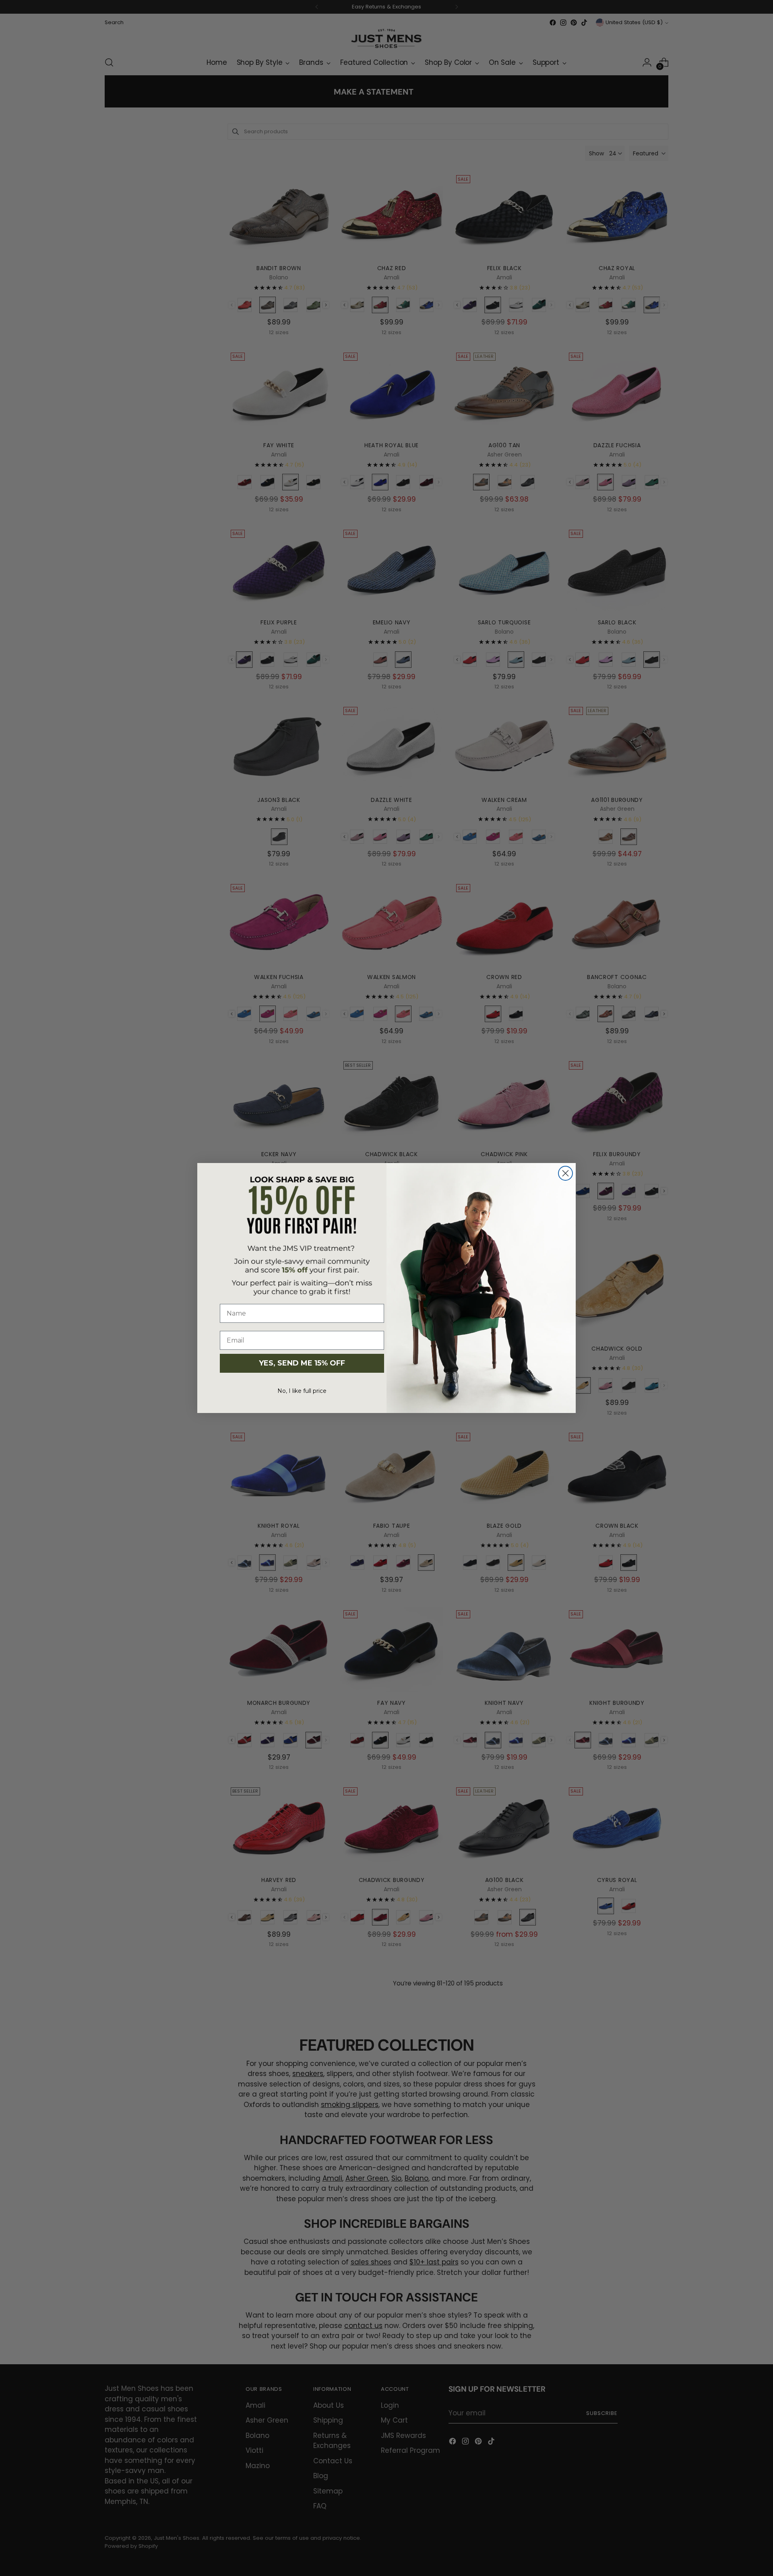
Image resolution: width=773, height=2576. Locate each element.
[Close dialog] (565, 1173)
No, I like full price (302, 1391)
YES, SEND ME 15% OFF (302, 1363)
